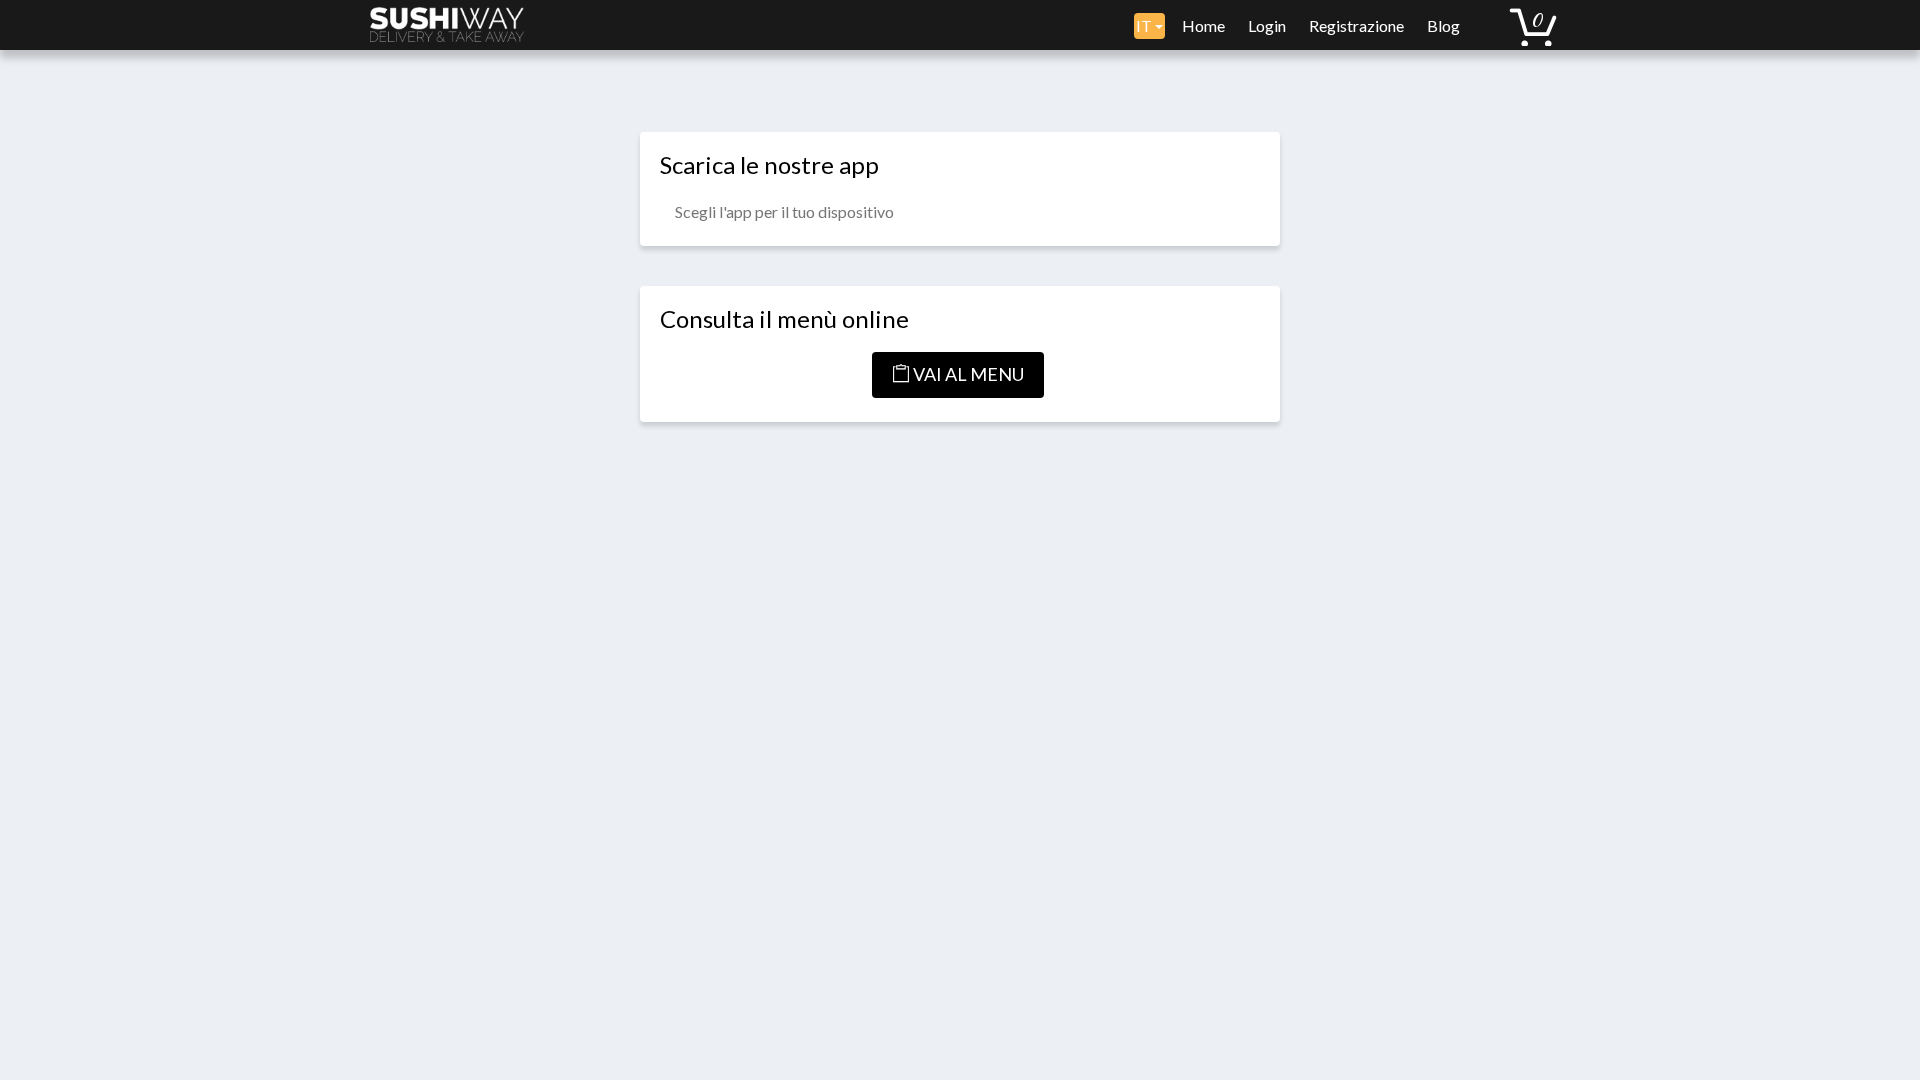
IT (1145, 25)
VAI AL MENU (967, 374)
